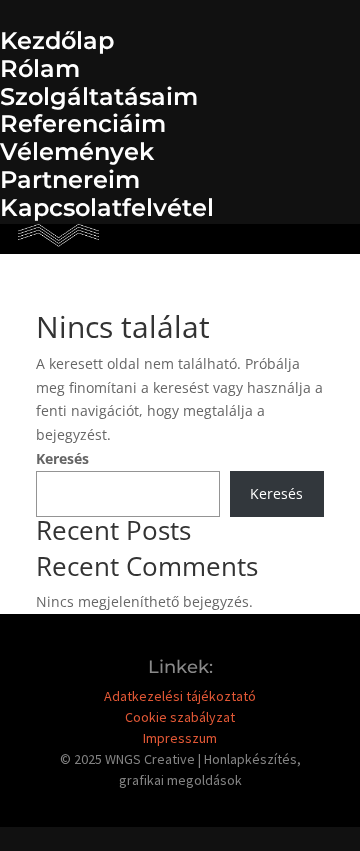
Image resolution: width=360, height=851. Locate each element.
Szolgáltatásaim (99, 96)
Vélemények (77, 151)
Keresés (62, 458)
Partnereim (70, 179)
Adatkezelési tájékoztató (180, 696)
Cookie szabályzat (180, 717)
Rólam (40, 68)
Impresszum (180, 738)
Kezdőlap (57, 40)
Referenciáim (83, 123)
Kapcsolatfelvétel (107, 207)
